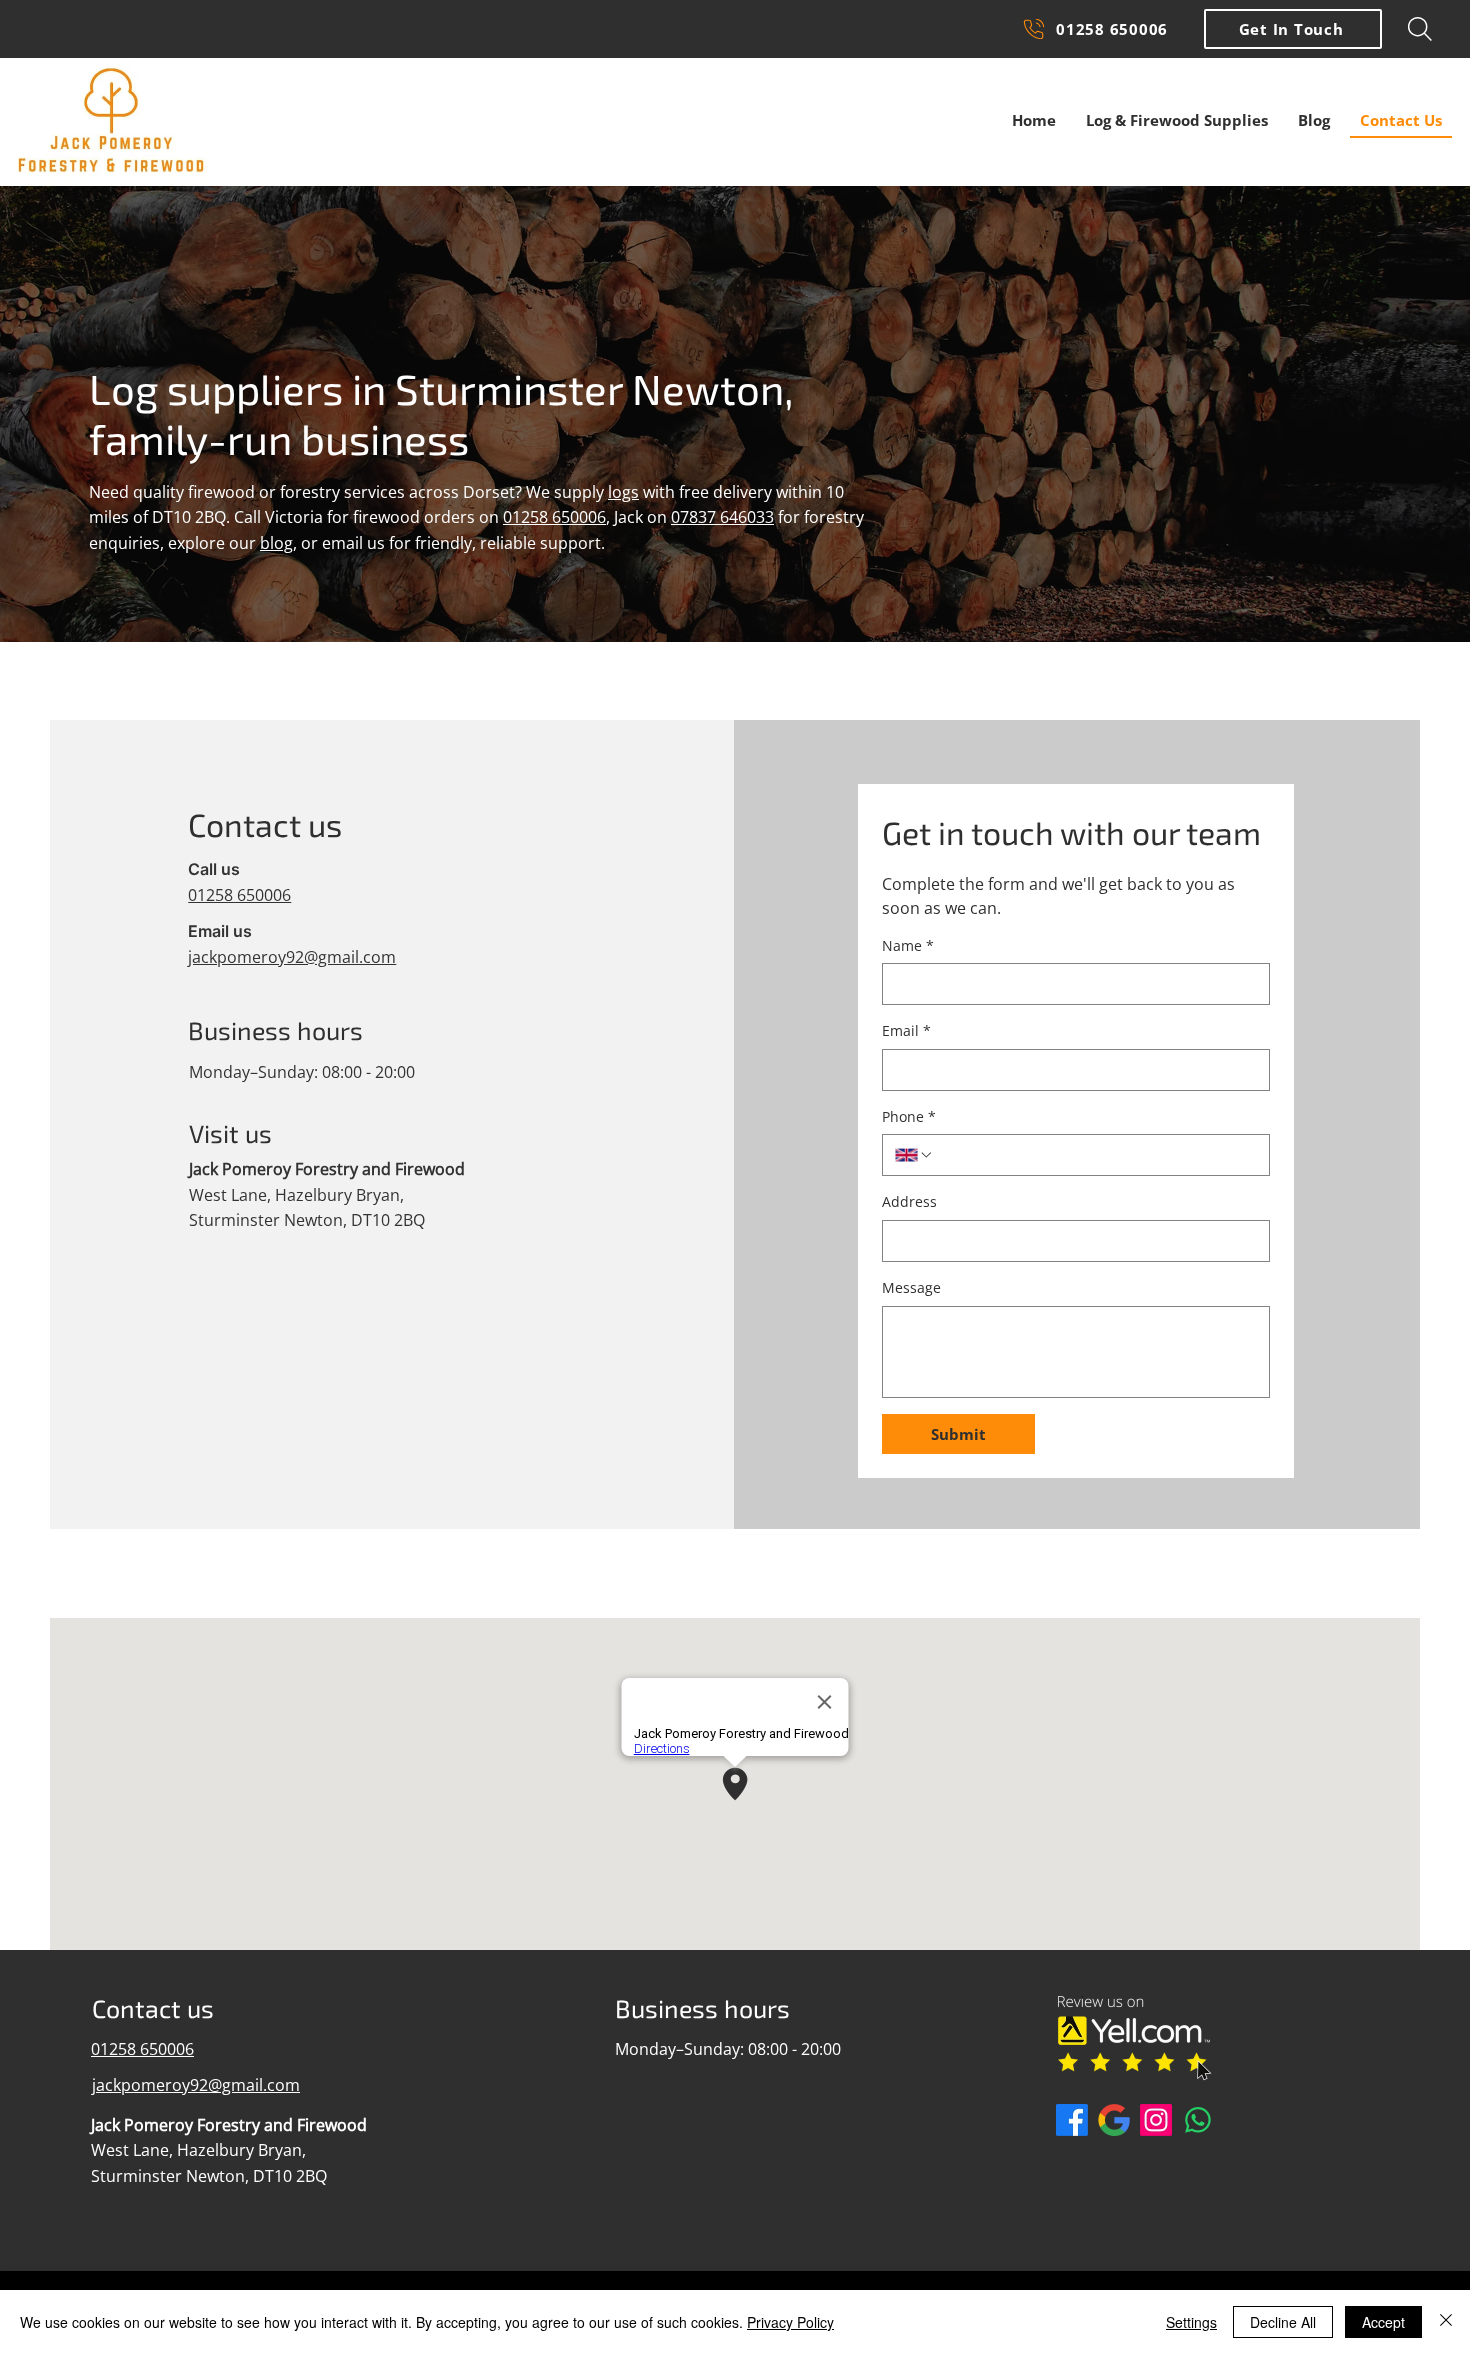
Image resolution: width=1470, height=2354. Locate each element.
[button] (1293, 29)
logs (623, 492)
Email (906, 1030)
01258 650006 (554, 517)
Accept (1383, 2322)
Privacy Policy (790, 2322)
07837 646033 (722, 517)
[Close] (1446, 2322)
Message (911, 1287)
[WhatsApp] (1198, 2120)
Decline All (1283, 2322)
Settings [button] (1191, 2322)
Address (909, 1201)
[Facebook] (1072, 2120)
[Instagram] (1156, 2120)
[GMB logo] (1114, 2120)
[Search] (1420, 29)
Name (908, 945)
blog (276, 543)
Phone (909, 1116)
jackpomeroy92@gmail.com (292, 957)
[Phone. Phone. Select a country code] (914, 1155)
